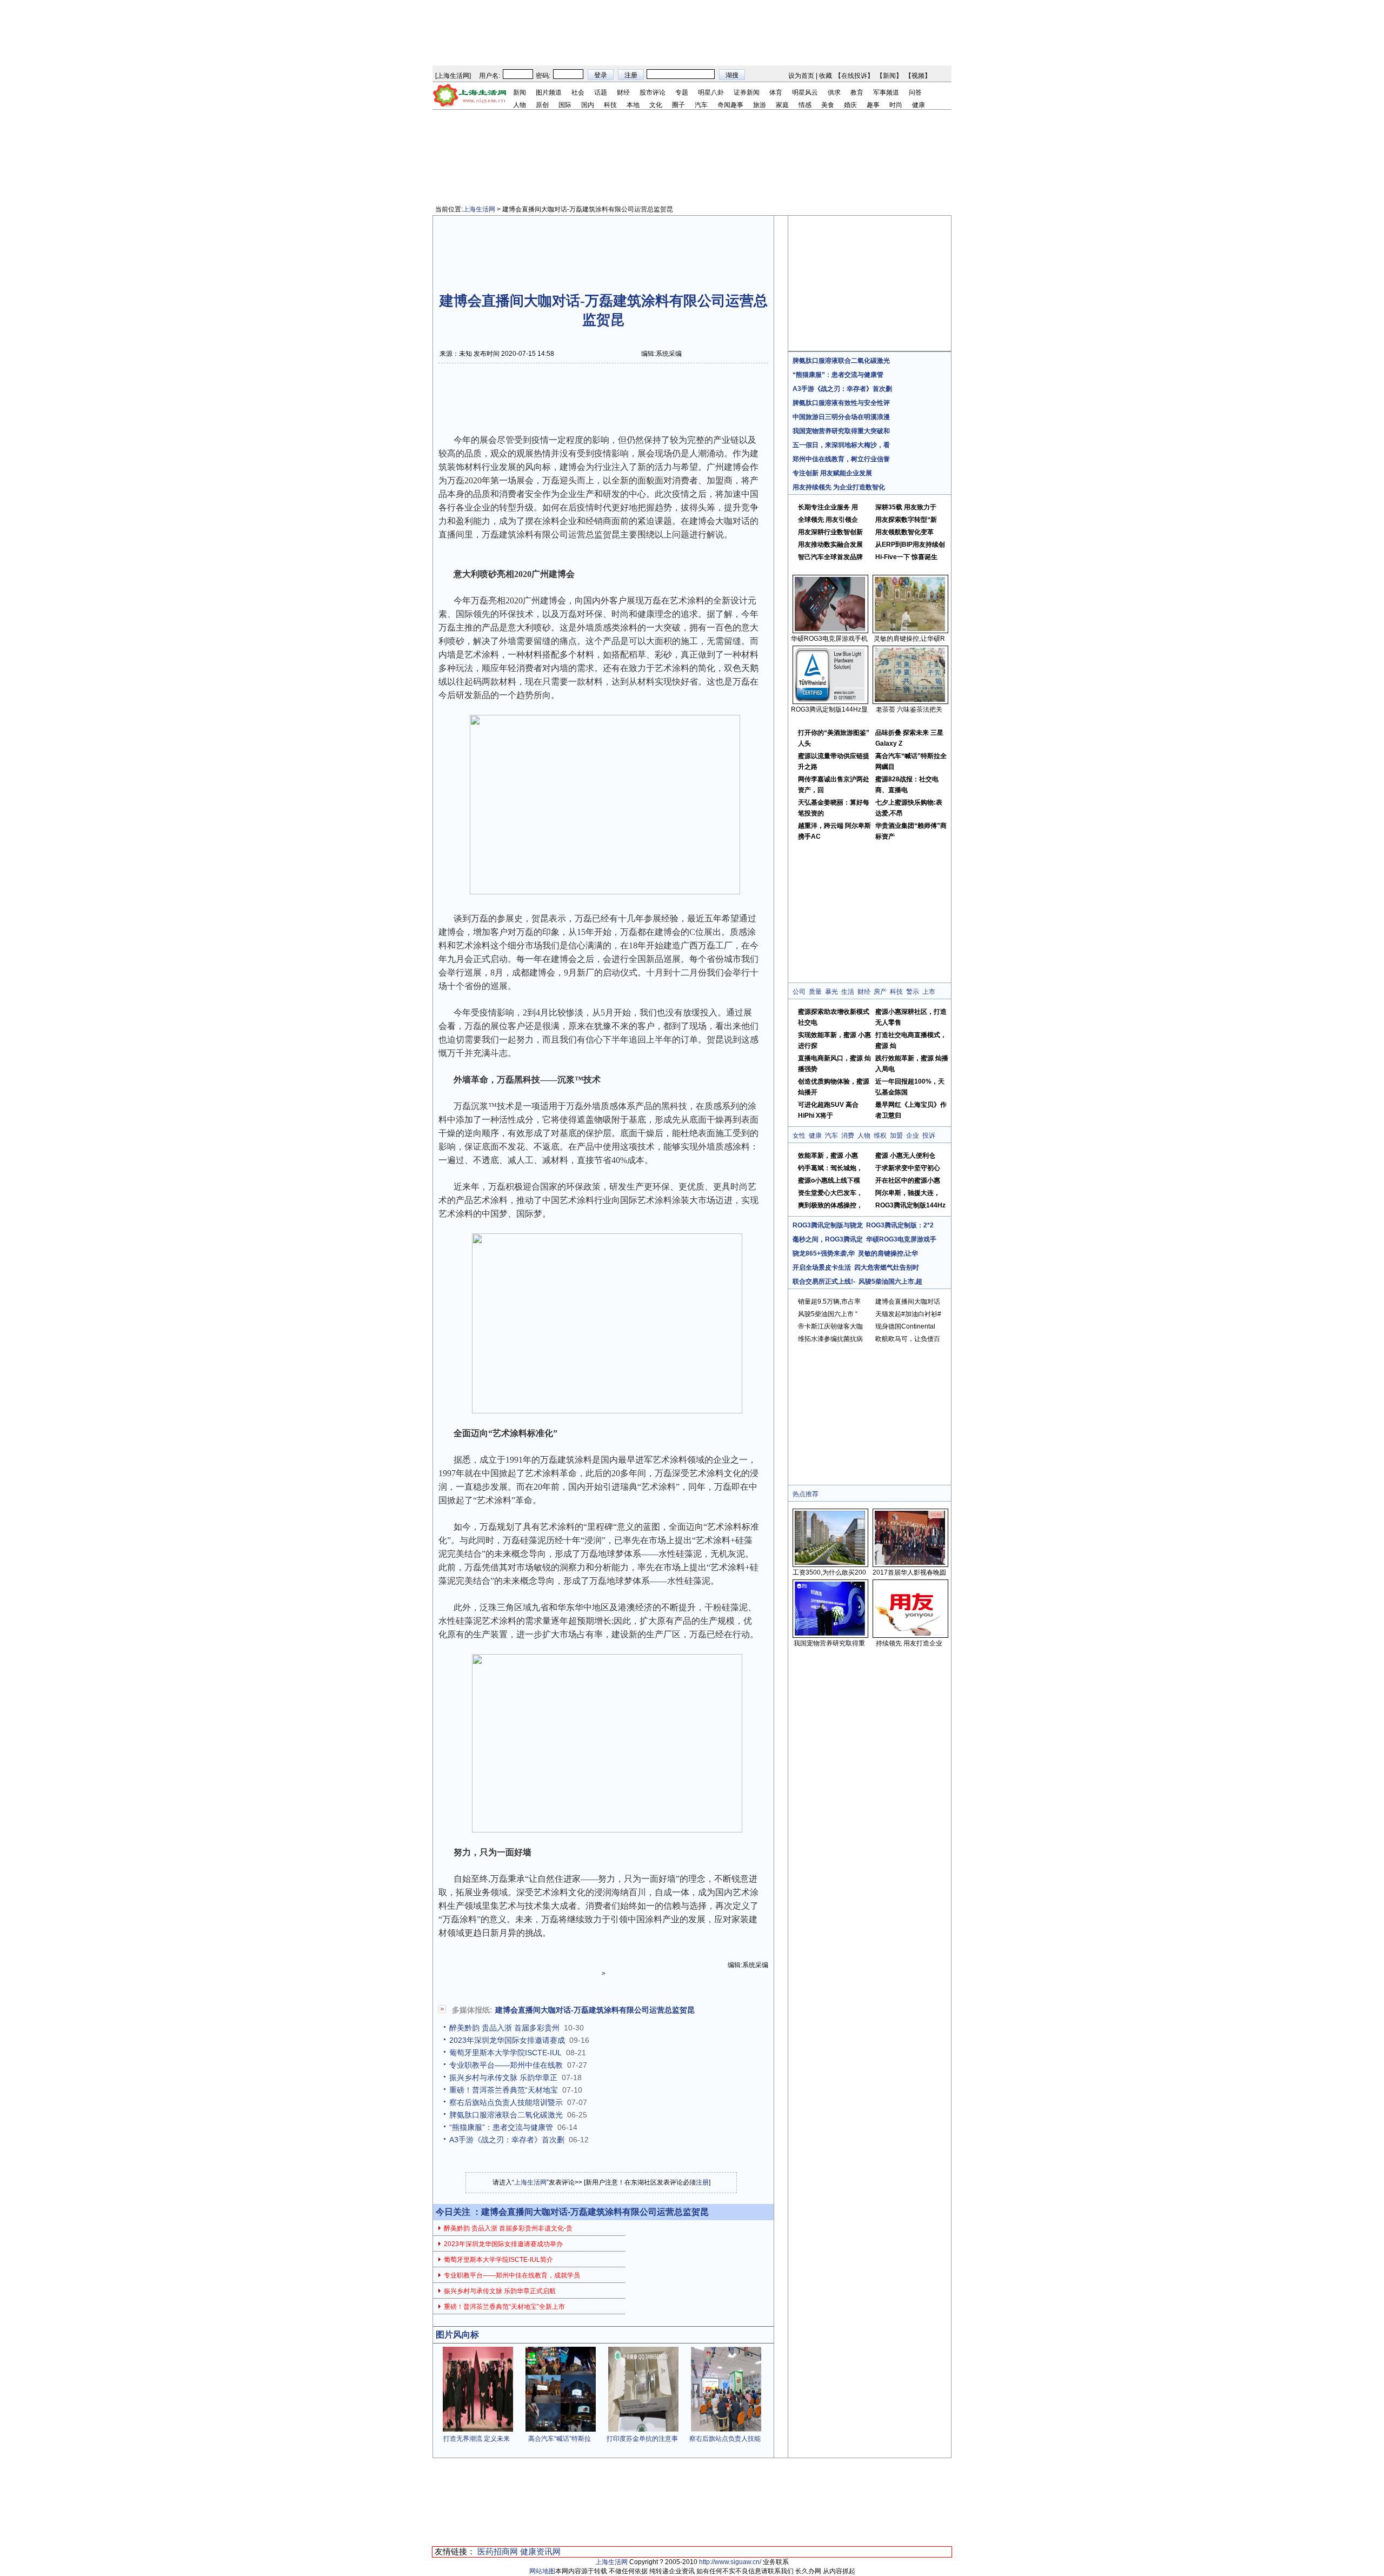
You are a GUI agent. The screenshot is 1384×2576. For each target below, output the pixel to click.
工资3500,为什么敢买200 (829, 1572)
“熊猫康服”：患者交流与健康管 (501, 2127)
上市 (929, 992)
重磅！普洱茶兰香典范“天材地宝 (504, 2090)
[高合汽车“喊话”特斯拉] (561, 2429)
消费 (848, 1136)
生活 (848, 992)
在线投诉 (854, 76)
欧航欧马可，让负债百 (908, 1339)
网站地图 (542, 2571)
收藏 (826, 76)
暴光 (831, 992)
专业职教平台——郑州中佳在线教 (506, 2065)
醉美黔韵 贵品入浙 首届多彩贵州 (504, 2028)
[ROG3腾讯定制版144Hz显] (830, 700)
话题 (601, 92)
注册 (702, 2182)
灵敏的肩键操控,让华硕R (909, 639)
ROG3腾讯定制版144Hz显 (829, 709)
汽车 (701, 105)
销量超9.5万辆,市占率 (829, 1302)
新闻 (889, 76)
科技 (610, 105)
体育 (776, 92)
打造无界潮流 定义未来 (477, 2439)
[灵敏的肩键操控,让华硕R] (910, 629)
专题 (682, 92)
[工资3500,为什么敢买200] (830, 1563)
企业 (913, 1136)
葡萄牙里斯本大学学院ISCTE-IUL (505, 2053)
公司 (799, 992)
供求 (834, 92)
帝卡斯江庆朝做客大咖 (830, 1326)
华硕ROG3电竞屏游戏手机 (829, 639)
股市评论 (653, 92)
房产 (880, 992)
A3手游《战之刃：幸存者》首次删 (507, 2140)
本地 (633, 105)
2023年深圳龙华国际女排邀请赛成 (507, 2040)
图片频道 (549, 92)
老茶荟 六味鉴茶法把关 (909, 709)
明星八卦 (711, 92)
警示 (913, 992)
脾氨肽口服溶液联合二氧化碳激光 (506, 2115)
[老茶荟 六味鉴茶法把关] (910, 700)
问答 (915, 92)
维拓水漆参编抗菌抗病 (830, 1339)
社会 (578, 92)
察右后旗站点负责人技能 (725, 2439)
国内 (588, 105)
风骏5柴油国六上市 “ (828, 1314)
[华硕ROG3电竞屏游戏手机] (830, 629)
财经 (623, 92)
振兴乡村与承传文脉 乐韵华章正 (503, 2077)
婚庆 (850, 105)
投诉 (929, 1136)
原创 (542, 105)
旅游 (760, 105)
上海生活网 (453, 76)
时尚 (896, 105)
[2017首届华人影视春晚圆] (910, 1563)
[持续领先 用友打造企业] (910, 1634)
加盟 (896, 1136)
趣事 (873, 105)
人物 (520, 105)
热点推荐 (806, 1494)
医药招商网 (498, 2551)
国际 (565, 105)
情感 (805, 105)
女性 (799, 1136)
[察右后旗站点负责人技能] (726, 2429)
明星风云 (805, 92)
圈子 (678, 105)
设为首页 (801, 76)
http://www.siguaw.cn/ (730, 2562)
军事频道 (886, 92)
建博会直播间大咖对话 (908, 1302)
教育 (857, 92)
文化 (656, 105)
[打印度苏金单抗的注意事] (643, 2429)
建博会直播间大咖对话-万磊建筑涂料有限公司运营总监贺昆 (595, 2010)
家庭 (782, 105)
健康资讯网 (540, 2551)
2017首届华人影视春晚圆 (909, 1572)
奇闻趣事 (730, 105)
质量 (815, 992)
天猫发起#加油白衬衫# (908, 1314)
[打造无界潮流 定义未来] (478, 2429)
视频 (918, 76)
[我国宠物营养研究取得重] (830, 1634)
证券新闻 (747, 92)
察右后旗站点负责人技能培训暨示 (506, 2102)
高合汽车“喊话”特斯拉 (560, 2439)
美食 (828, 105)
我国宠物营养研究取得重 (829, 1643)
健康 (919, 105)
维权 (880, 1136)
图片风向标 (457, 2335)
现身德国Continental (905, 1326)
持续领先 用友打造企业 (909, 1643)
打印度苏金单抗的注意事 (642, 2439)
